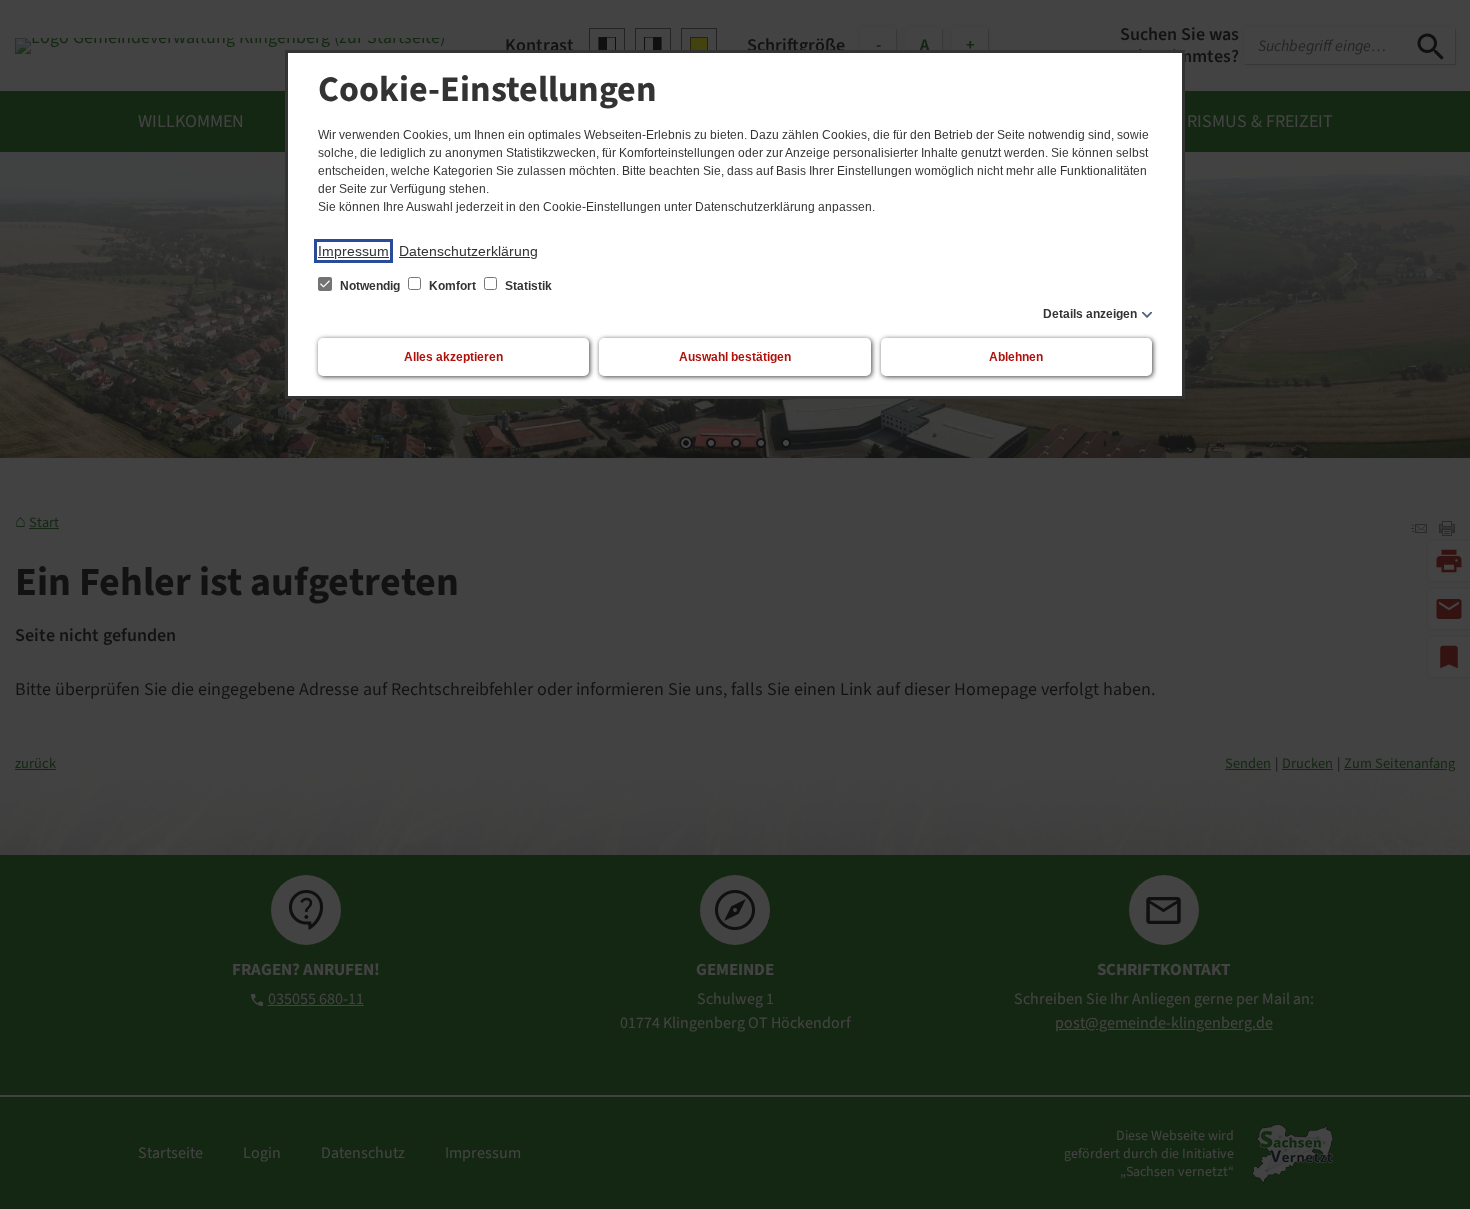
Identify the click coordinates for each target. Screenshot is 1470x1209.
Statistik (527, 286)
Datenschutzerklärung (468, 251)
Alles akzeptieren (453, 357)
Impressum (353, 251)
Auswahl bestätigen (735, 357)
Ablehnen (1016, 357)
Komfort (452, 286)
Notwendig (370, 286)
